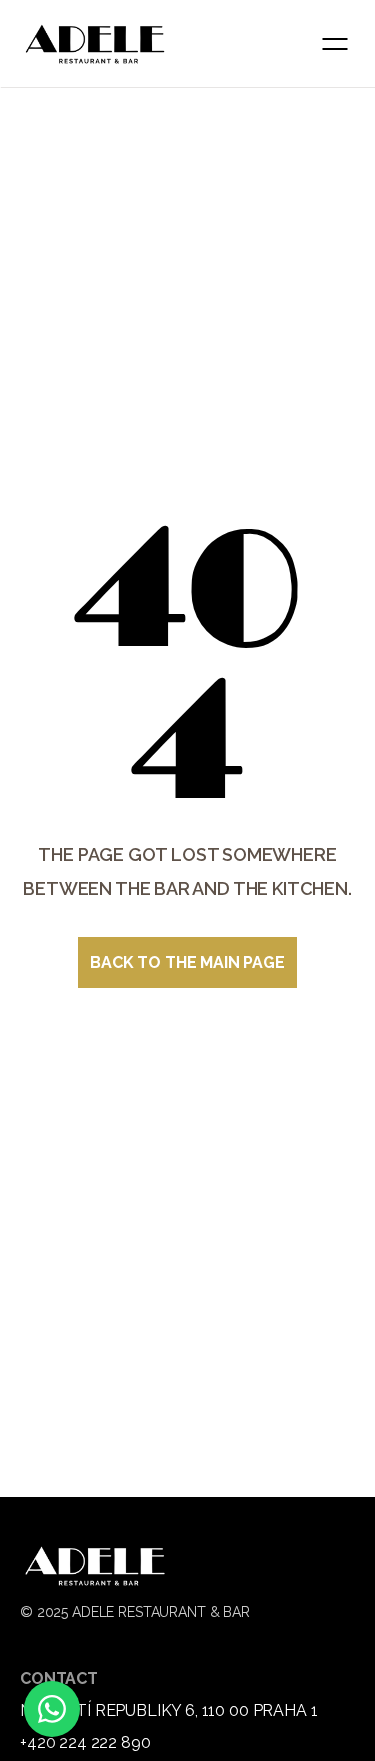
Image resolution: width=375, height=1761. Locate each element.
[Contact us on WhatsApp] (52, 1709)
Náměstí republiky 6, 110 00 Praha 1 (168, 1710)
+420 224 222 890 (85, 1742)
